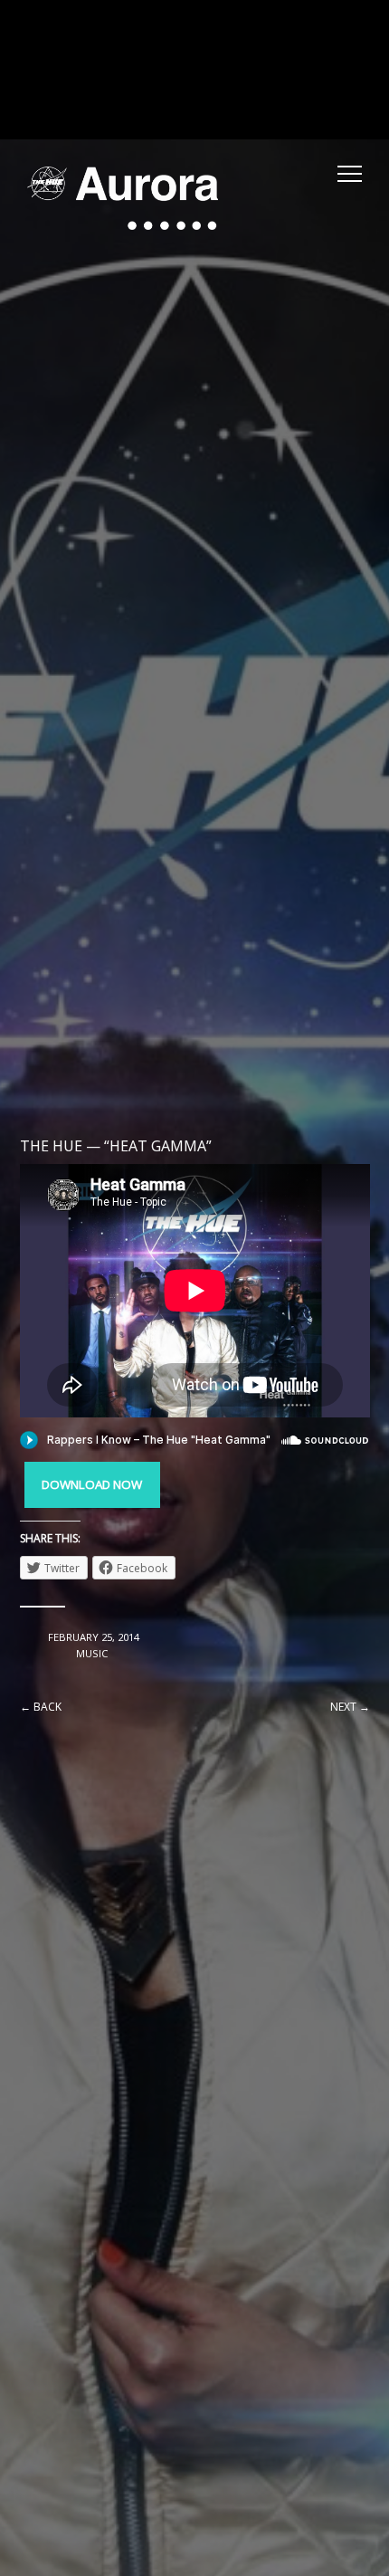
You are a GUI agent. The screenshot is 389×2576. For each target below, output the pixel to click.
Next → (350, 1707)
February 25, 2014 (94, 1637)
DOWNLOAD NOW (92, 1484)
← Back (41, 1707)
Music (92, 1653)
